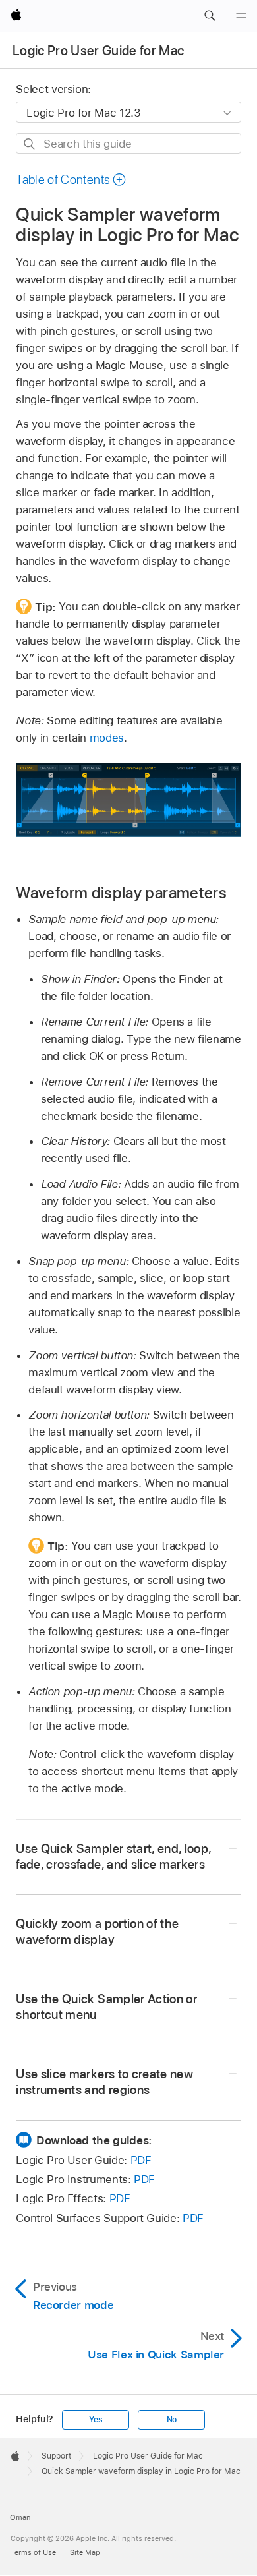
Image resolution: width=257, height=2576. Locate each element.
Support (56, 2456)
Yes (96, 2420)
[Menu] (241, 16)
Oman (20, 2517)
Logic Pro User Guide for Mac (99, 51)
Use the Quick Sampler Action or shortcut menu (106, 2007)
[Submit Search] (30, 144)
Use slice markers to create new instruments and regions (104, 2082)
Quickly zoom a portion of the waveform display (97, 1932)
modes (107, 738)
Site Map (85, 2552)
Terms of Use (33, 2552)
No (172, 2420)
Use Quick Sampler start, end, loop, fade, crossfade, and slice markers (113, 1857)
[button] (210, 16)
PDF (141, 2160)
